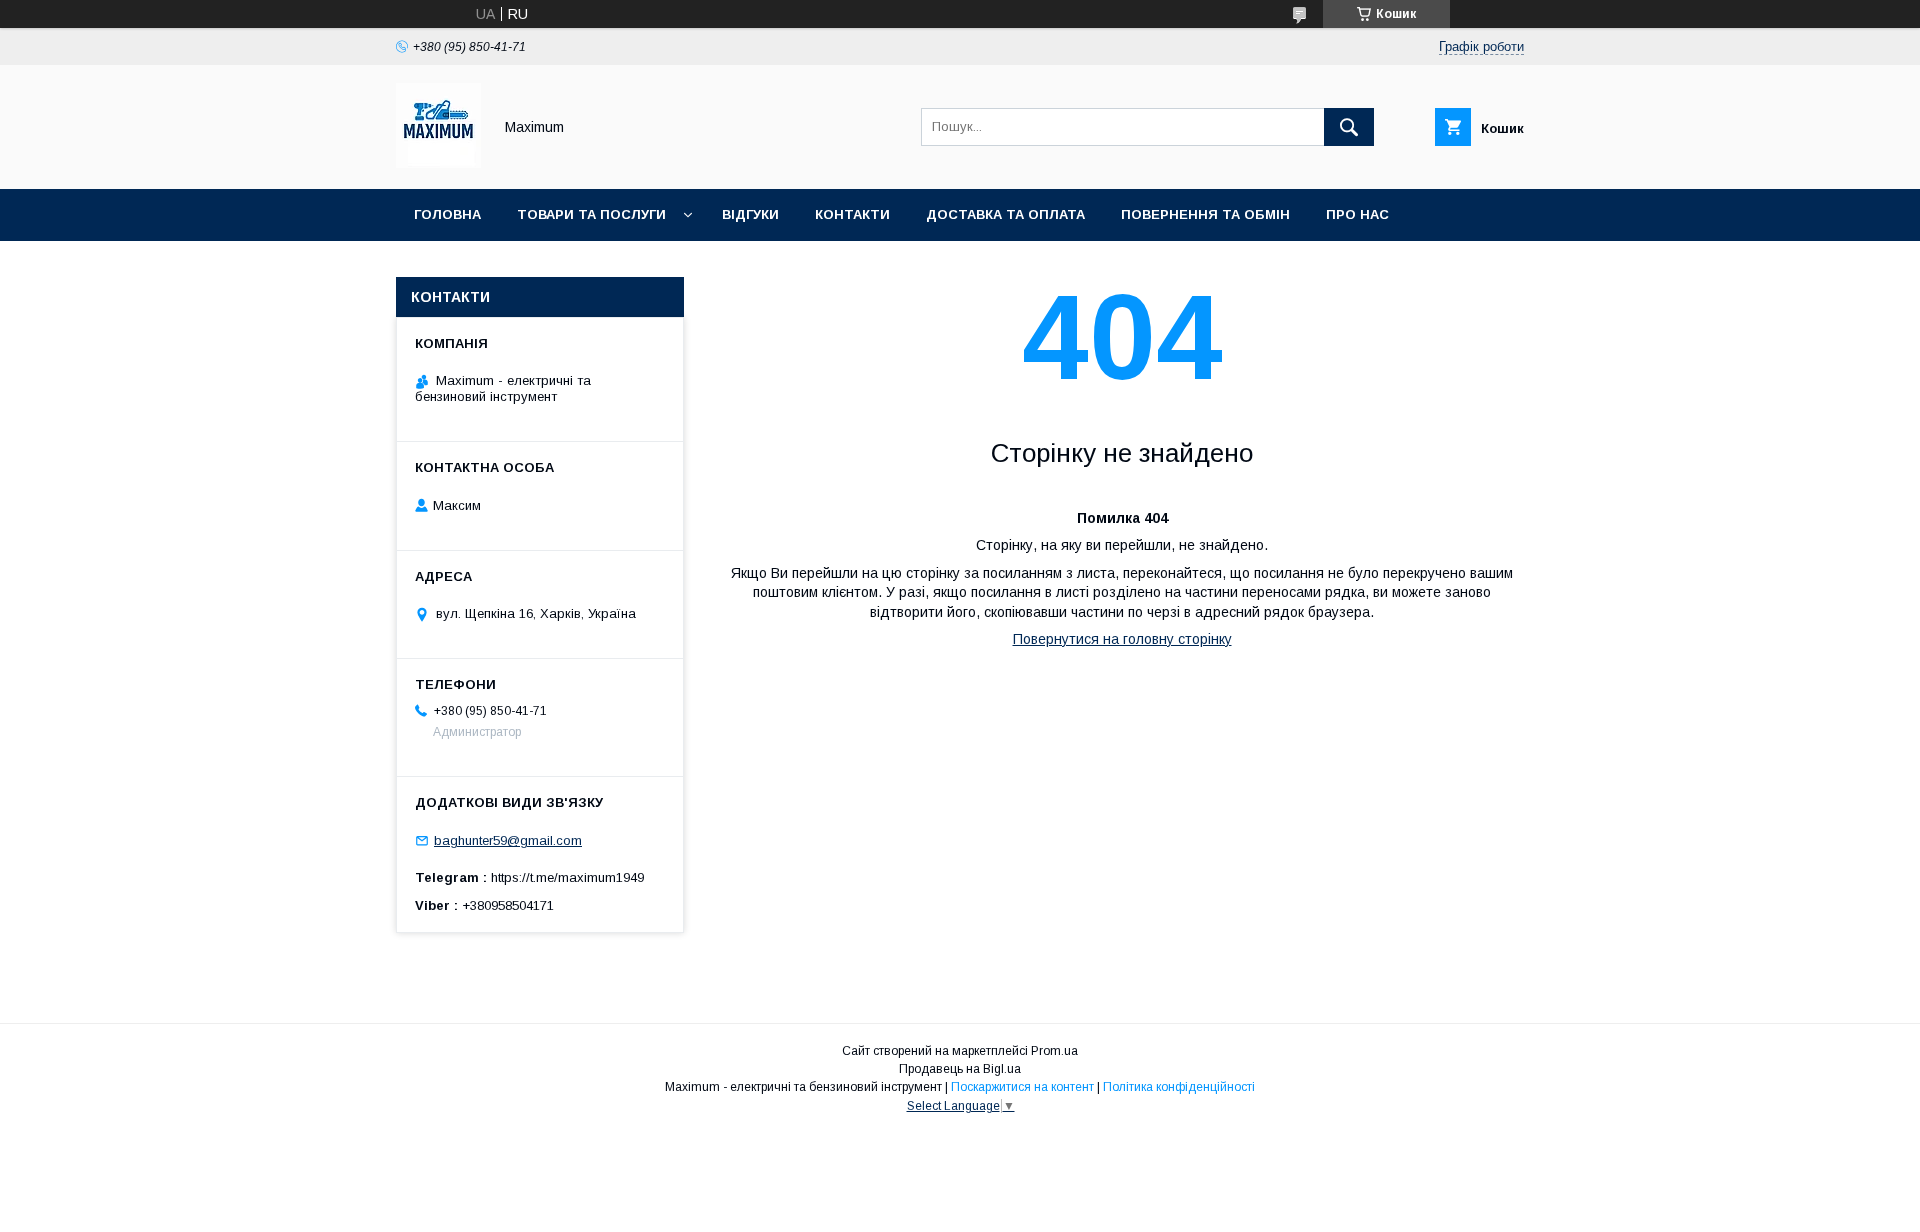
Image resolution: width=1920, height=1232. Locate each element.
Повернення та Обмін (1205, 214)
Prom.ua (1054, 1051)
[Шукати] (1349, 127)
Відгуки (750, 214)
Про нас (1357, 214)
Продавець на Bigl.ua (960, 1069)
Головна (447, 214)
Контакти (852, 214)
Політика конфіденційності (1179, 1087)
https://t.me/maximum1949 (567, 877)
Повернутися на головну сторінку (1122, 639)
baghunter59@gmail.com (508, 840)
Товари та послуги (591, 214)
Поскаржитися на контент (1022, 1087)
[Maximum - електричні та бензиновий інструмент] (438, 163)
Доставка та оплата (1005, 214)
